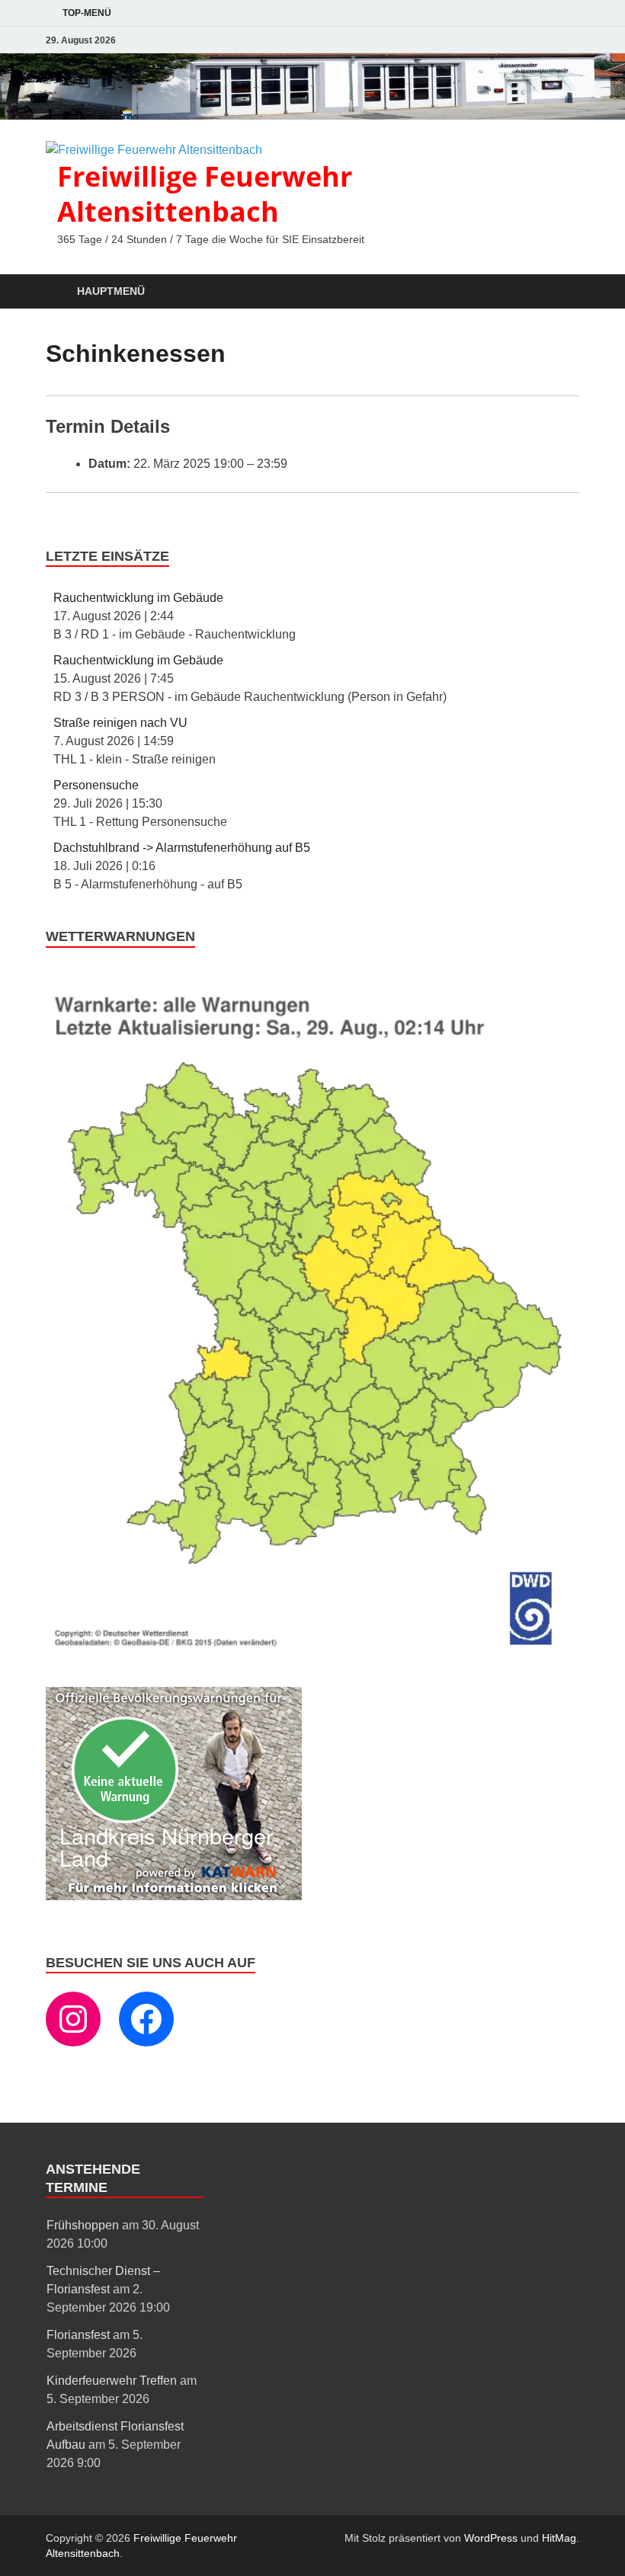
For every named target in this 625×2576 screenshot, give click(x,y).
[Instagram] (73, 2019)
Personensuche (96, 785)
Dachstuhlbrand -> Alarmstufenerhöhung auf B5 (182, 848)
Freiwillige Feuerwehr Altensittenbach (205, 194)
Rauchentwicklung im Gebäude (138, 598)
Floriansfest (78, 2335)
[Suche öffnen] (564, 292)
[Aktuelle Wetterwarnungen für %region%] (312, 1647)
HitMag (559, 2538)
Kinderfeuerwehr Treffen (112, 2381)
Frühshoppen (83, 2225)
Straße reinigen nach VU (120, 723)
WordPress (491, 2538)
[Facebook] (146, 2019)
